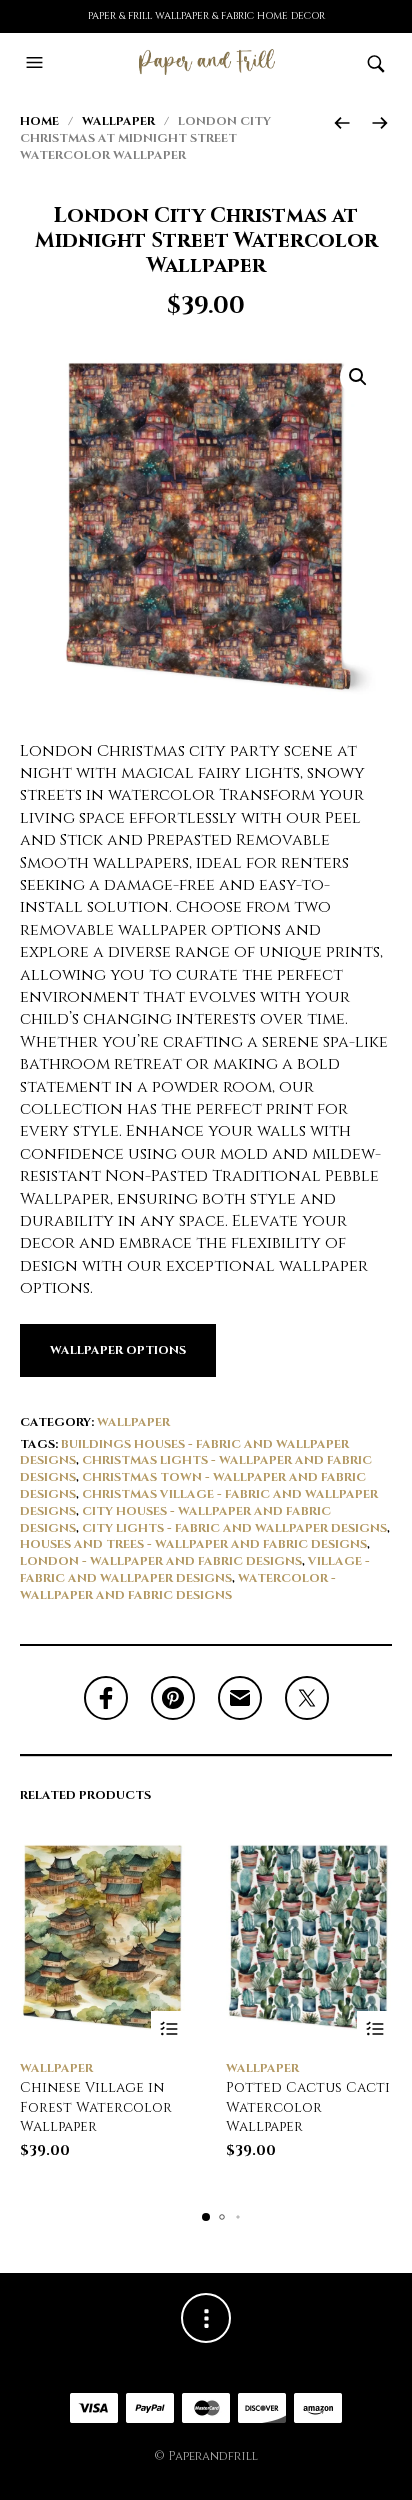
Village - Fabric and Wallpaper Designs (195, 1569)
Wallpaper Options (118, 1350)
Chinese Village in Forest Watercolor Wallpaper (96, 2107)
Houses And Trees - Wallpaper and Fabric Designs (193, 1544)
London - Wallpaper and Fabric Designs (161, 1561)
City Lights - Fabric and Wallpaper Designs (234, 1528)
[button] (37, 63)
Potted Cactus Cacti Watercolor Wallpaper (308, 2107)
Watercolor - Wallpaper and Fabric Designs (178, 1586)
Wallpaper (118, 121)
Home (39, 121)
